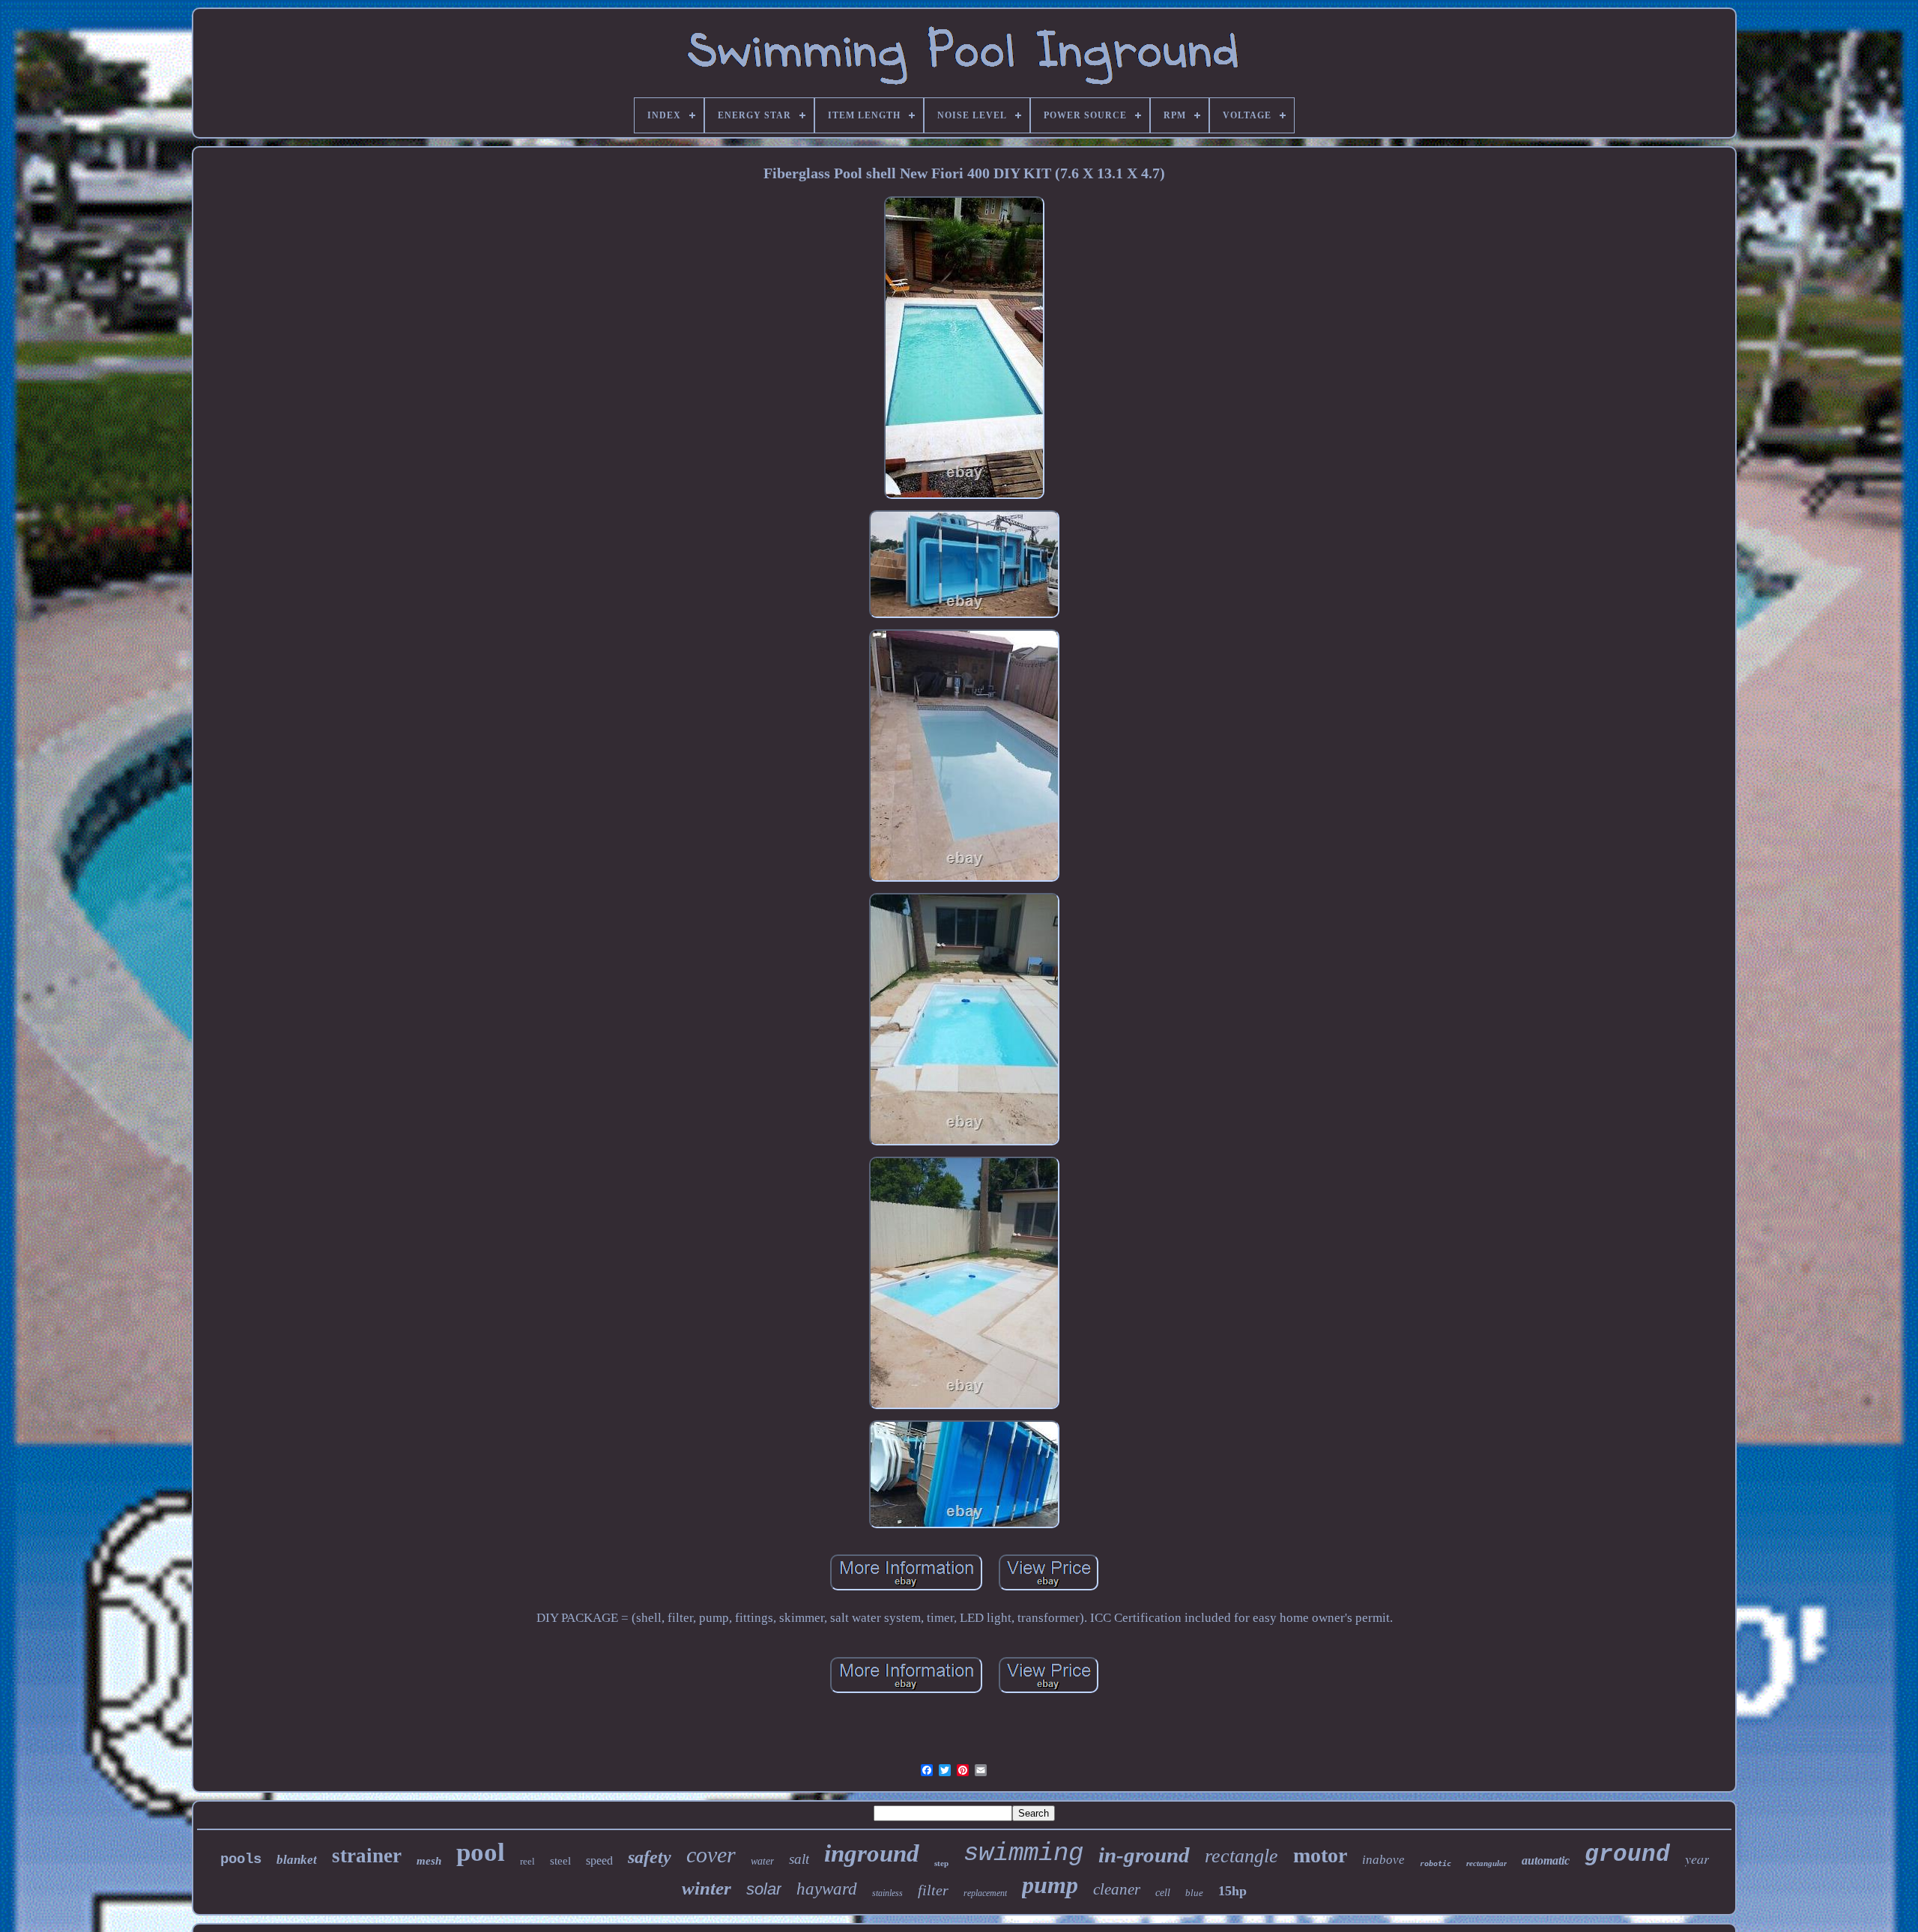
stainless (887, 1893)
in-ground (1144, 1855)
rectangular (1486, 1863)
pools (241, 1859)
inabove (1383, 1860)
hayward (827, 1889)
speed (599, 1860)
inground (872, 1853)
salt (799, 1859)
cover (711, 1854)
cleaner (1117, 1889)
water (762, 1861)
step (941, 1863)
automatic (1546, 1860)
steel (560, 1861)
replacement (985, 1893)
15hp (1232, 1891)
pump (1050, 1885)
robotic (1436, 1863)
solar (764, 1889)
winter (707, 1888)
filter (933, 1890)
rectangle (1241, 1856)
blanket (297, 1860)
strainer (367, 1856)
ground (1627, 1854)
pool (481, 1852)
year (1697, 1859)
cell (1163, 1893)
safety (650, 1857)
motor (1320, 1855)
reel (527, 1861)
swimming (1023, 1853)
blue (1194, 1893)
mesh (429, 1861)
